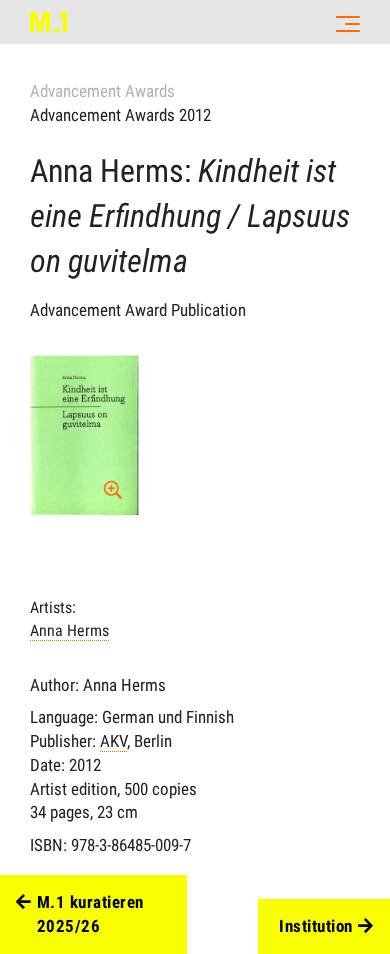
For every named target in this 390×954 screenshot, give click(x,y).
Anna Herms (69, 630)
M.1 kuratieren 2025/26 (90, 914)
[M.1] (48, 22)
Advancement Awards (102, 91)
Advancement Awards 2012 (120, 115)
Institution (316, 926)
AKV (113, 741)
